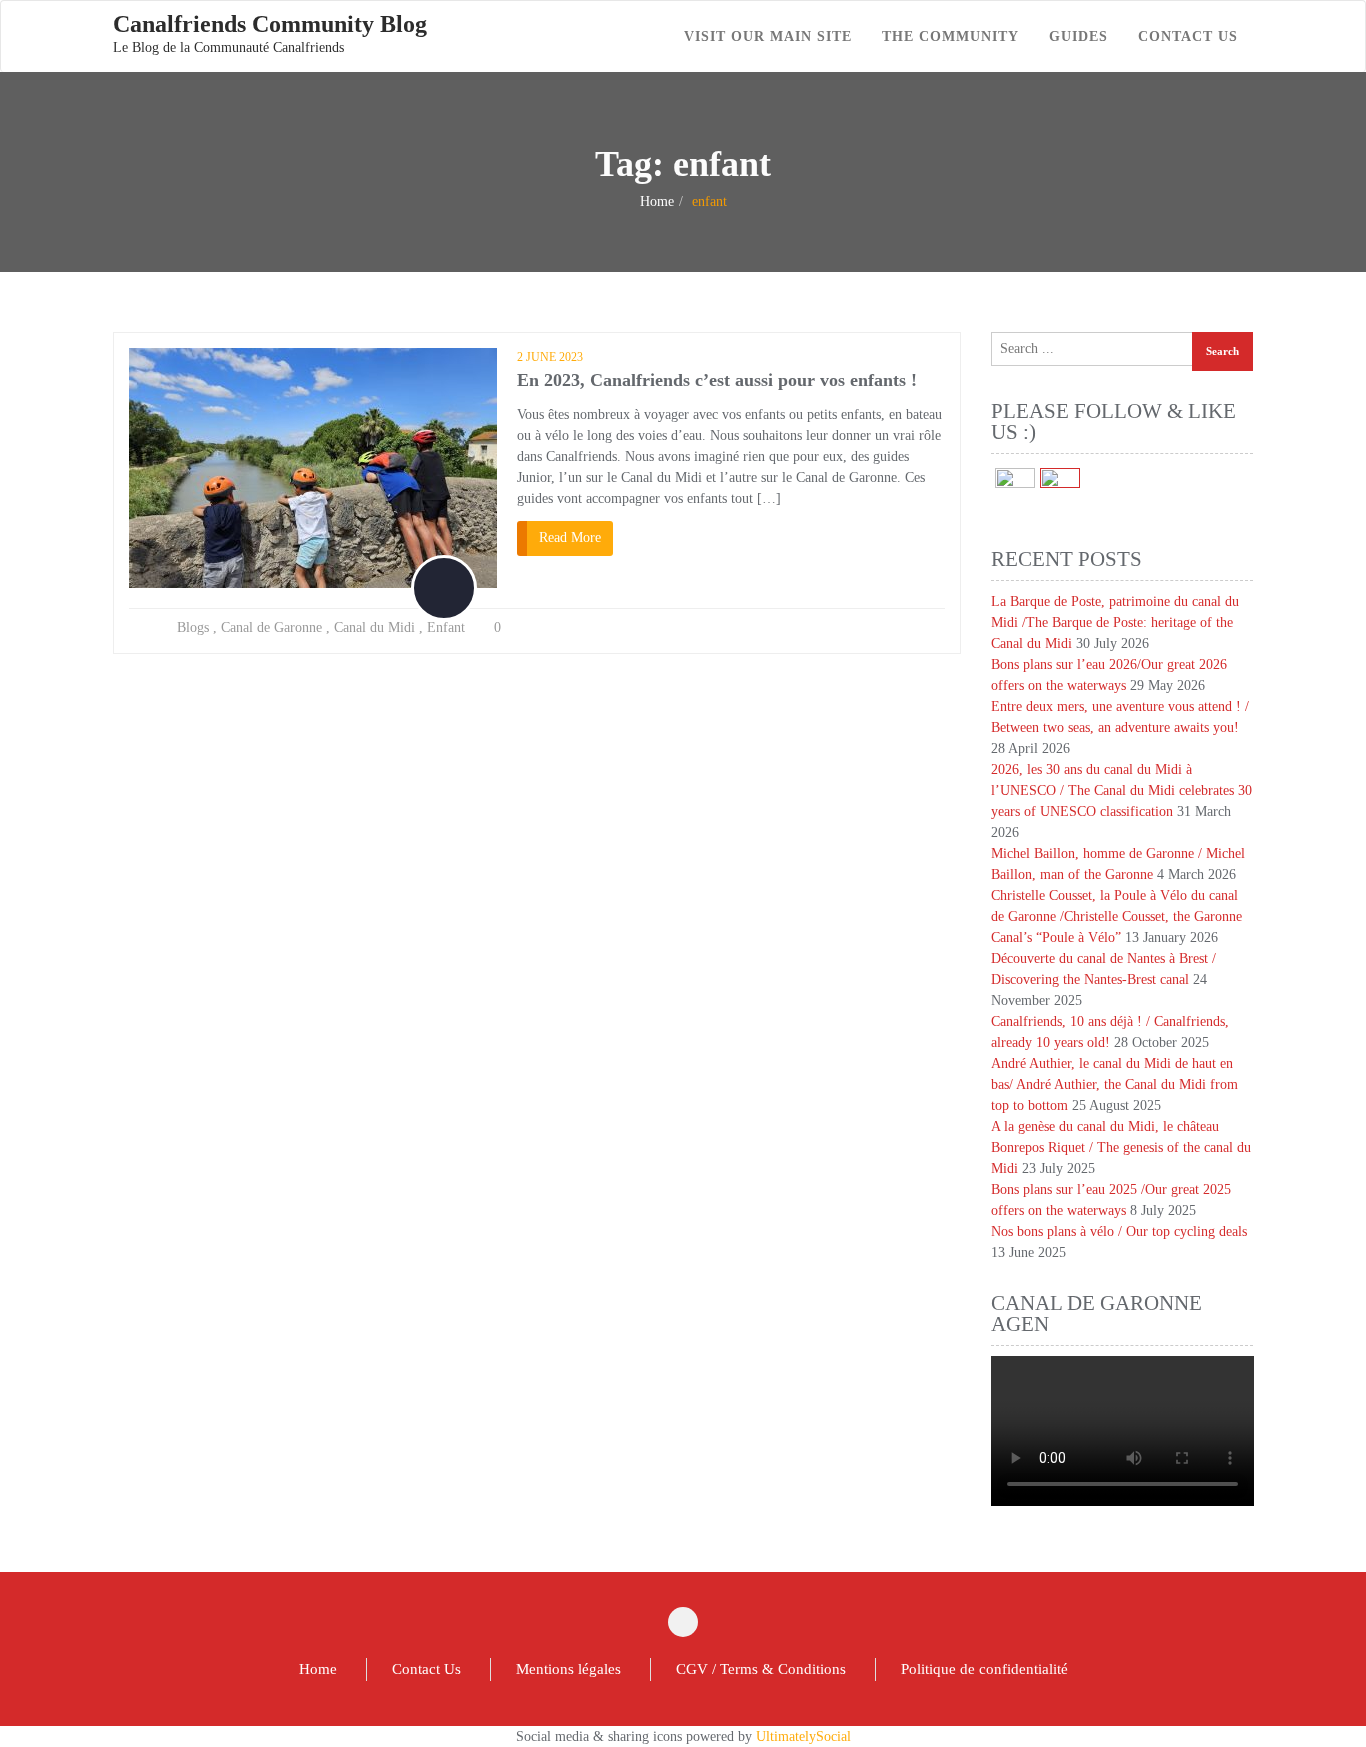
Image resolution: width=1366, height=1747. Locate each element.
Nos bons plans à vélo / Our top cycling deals (1119, 1231)
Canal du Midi (374, 627)
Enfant (446, 627)
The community (950, 36)
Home (657, 201)
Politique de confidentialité (984, 1669)
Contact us (1188, 36)
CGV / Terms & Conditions (761, 1669)
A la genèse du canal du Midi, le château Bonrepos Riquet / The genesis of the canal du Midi (1121, 1147)
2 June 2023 (550, 357)
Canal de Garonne (271, 627)
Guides (1078, 36)
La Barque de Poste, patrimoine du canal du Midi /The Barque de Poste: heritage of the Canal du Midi (1115, 622)
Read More (570, 537)
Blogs (193, 627)
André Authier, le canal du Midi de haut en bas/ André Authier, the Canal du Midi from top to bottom (1114, 1084)
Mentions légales (568, 1669)
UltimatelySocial (803, 1736)
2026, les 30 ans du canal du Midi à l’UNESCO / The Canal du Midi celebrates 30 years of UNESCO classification (1121, 790)
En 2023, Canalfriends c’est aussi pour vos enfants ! (717, 380)
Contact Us (426, 1669)
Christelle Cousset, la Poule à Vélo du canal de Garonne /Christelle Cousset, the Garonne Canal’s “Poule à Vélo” (1116, 916)
